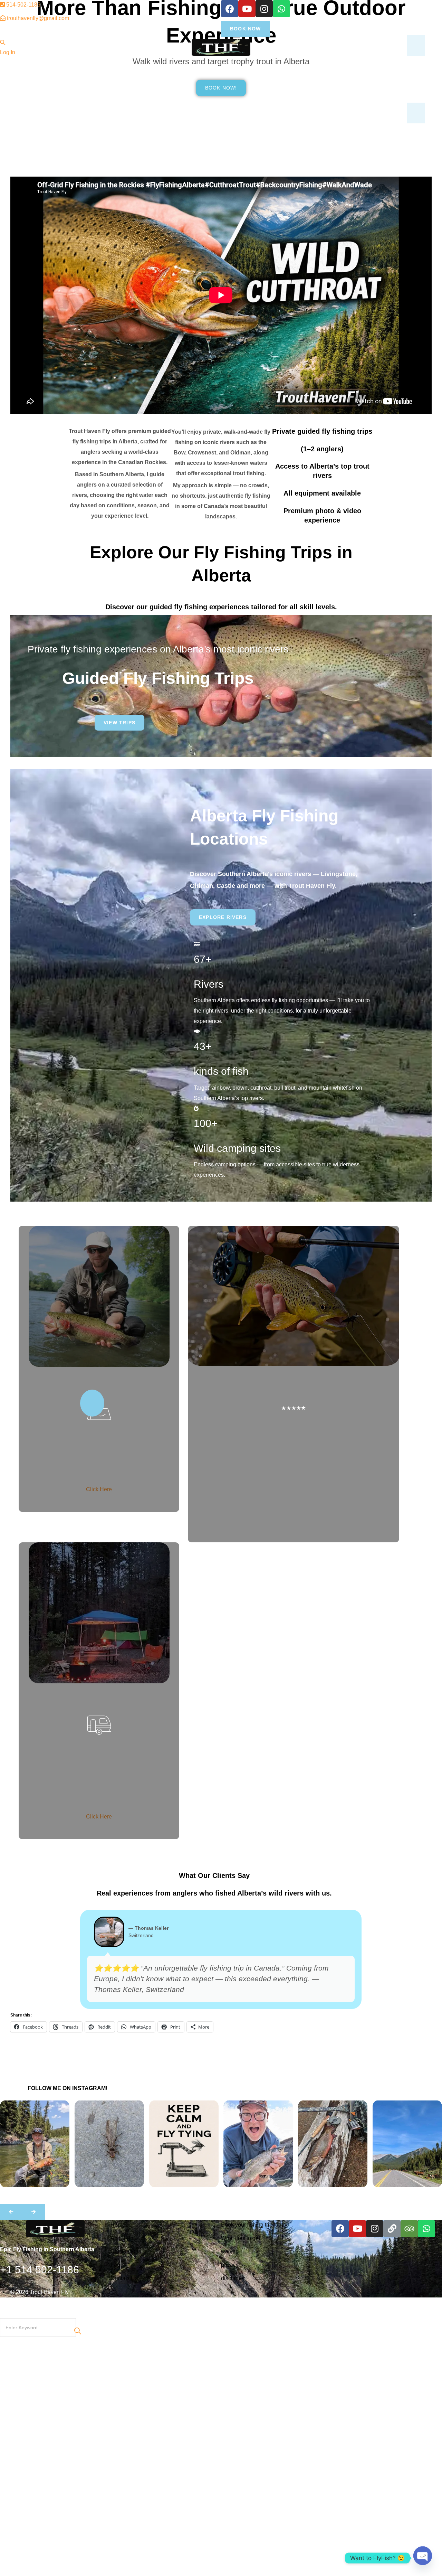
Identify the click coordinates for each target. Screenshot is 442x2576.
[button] (11, 2212)
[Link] (392, 2229)
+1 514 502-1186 (41, 2270)
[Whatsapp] (281, 9)
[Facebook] (230, 9)
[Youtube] (247, 9)
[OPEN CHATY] (423, 2558)
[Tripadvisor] (409, 2229)
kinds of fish (221, 1071)
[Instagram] (264, 9)
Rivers (209, 984)
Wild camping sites (237, 1148)
